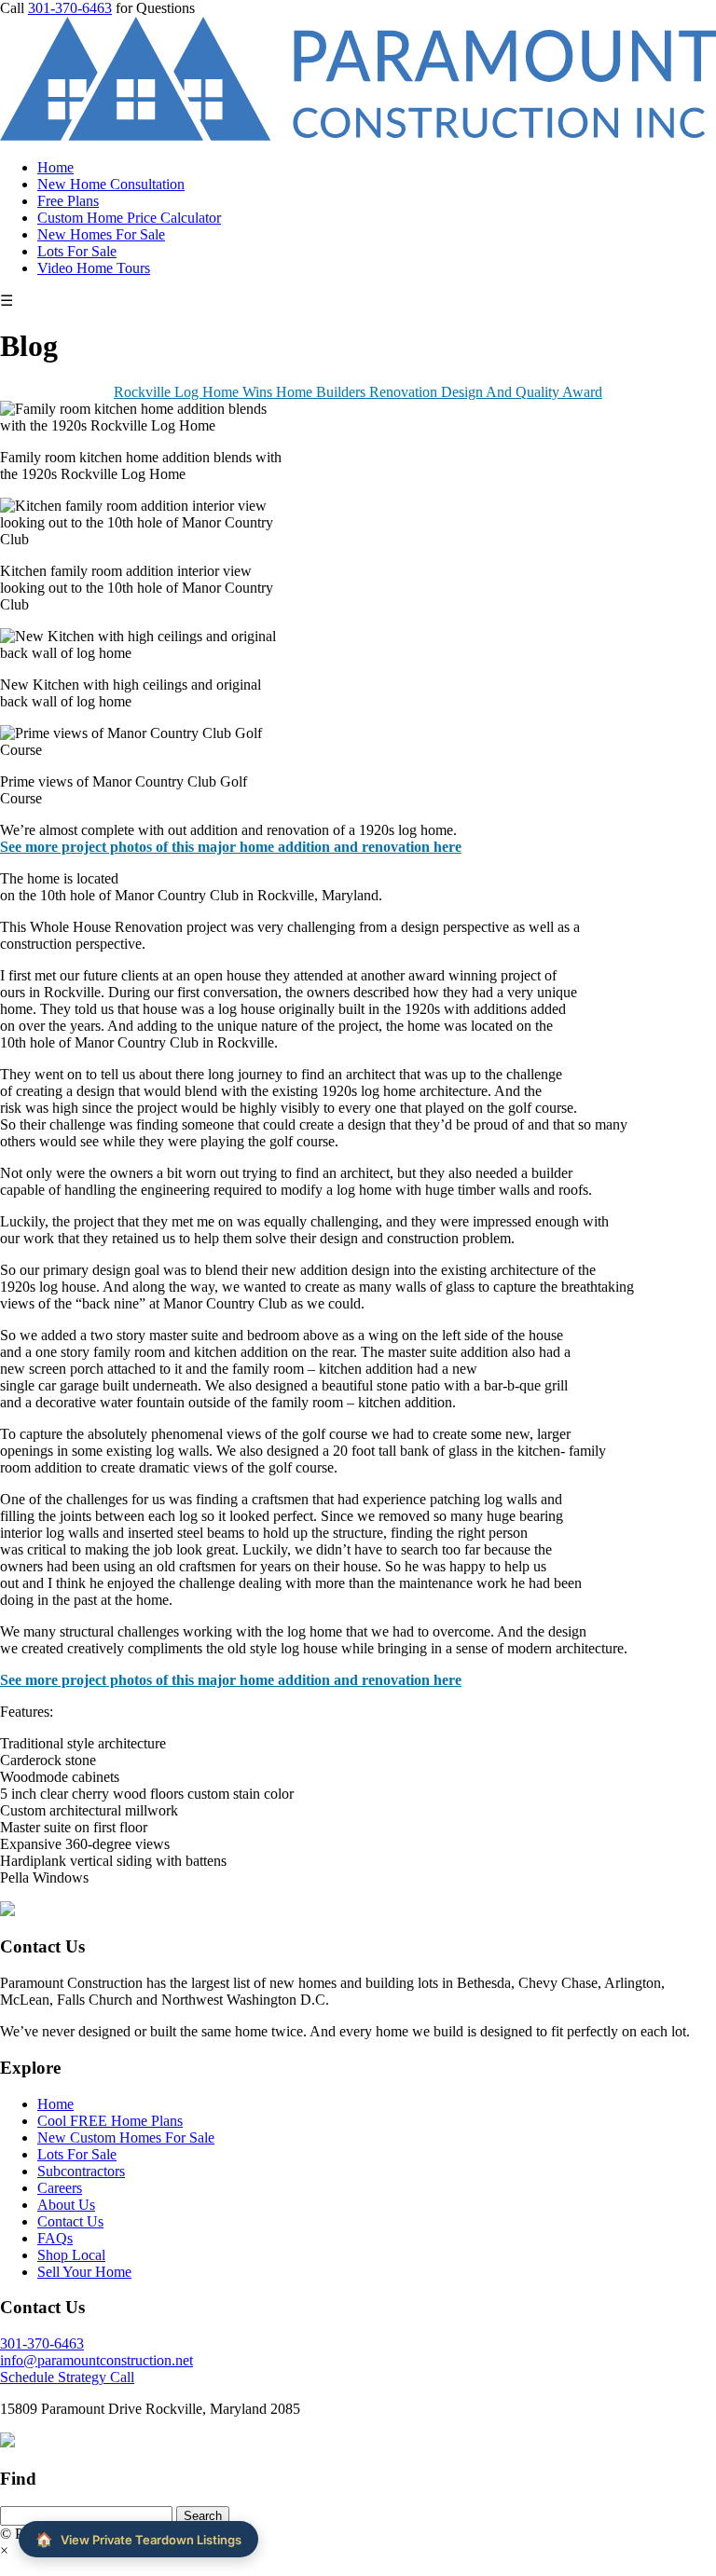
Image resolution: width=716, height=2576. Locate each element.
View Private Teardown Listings (138, 2539)
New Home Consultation (111, 184)
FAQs (55, 2238)
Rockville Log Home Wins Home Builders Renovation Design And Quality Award (358, 392)
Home (55, 167)
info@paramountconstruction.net (96, 2360)
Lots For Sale (77, 251)
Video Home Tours (94, 268)
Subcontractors (81, 2171)
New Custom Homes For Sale (126, 2138)
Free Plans (68, 201)
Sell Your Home (84, 2272)
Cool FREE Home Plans (110, 2121)
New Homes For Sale (101, 234)
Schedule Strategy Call (67, 2377)
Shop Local (71, 2255)
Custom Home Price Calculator (129, 218)
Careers (60, 2188)
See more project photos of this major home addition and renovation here (231, 847)
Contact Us (70, 2221)
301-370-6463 (70, 8)
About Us (66, 2205)
